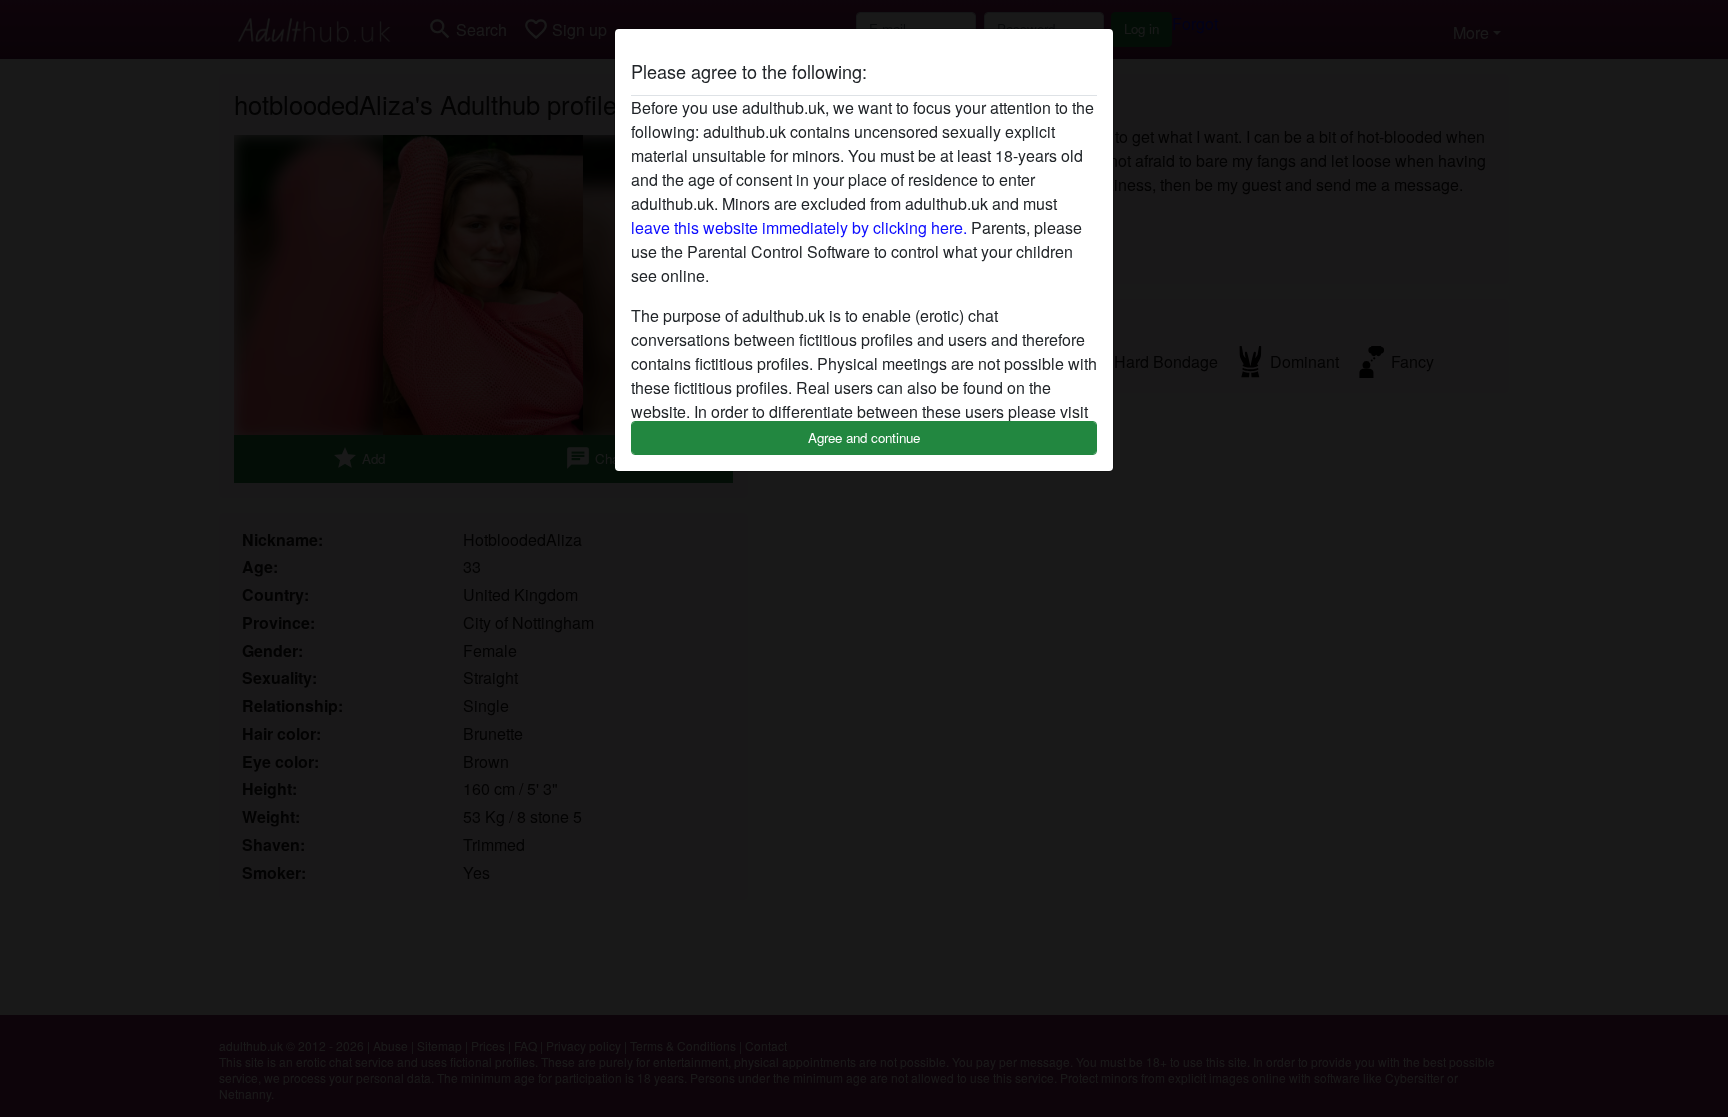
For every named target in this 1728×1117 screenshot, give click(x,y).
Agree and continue (864, 437)
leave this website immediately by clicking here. (799, 227)
